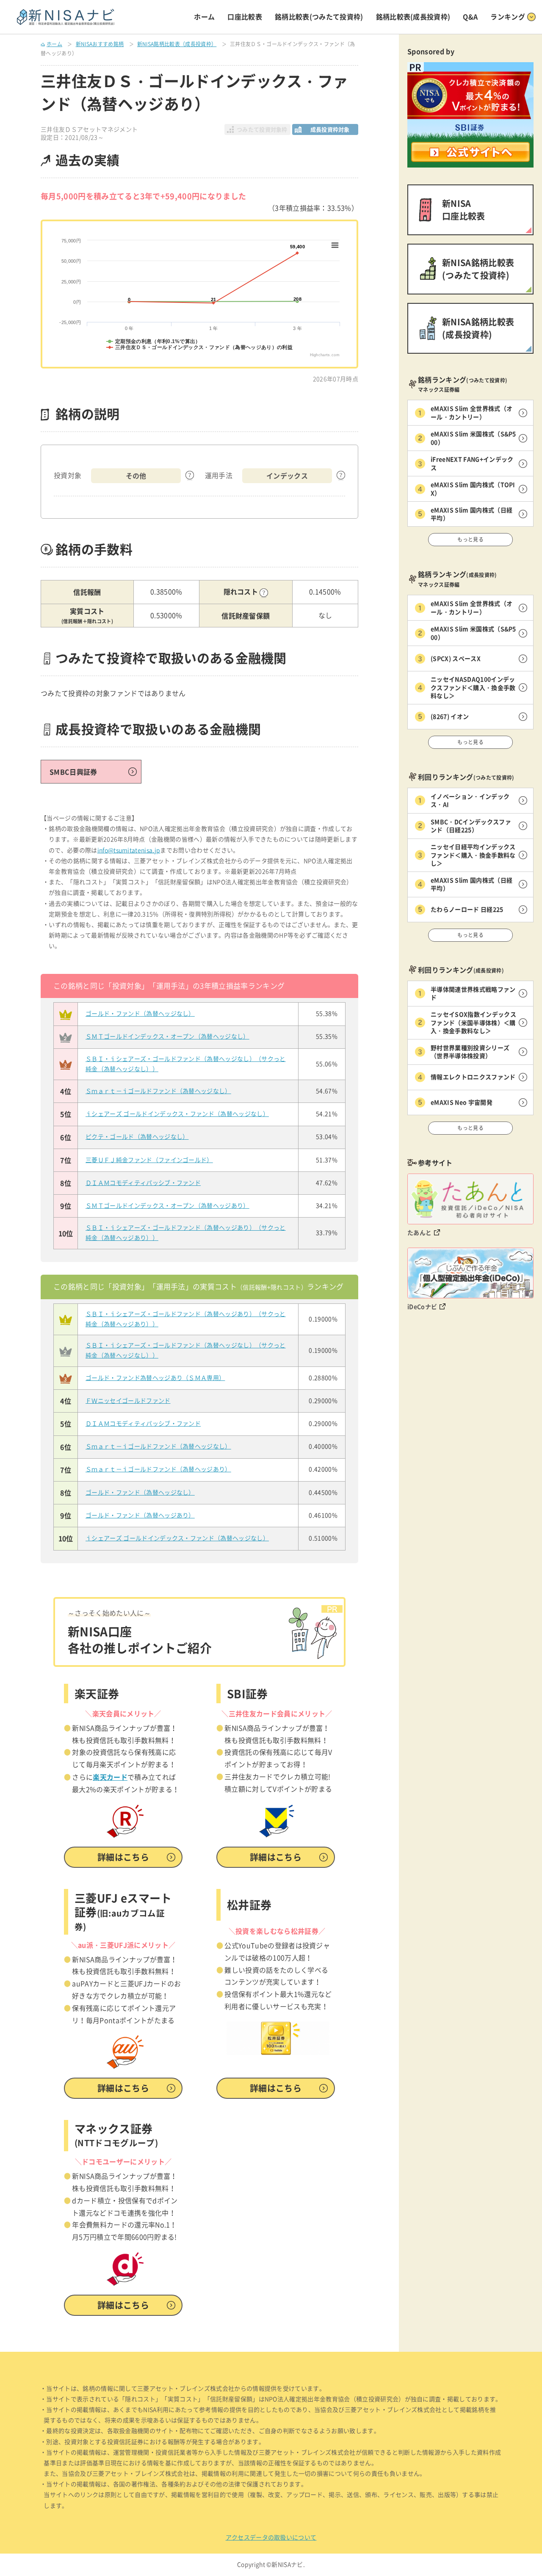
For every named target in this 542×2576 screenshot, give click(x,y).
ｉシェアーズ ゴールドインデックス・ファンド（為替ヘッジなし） (177, 1114)
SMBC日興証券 (73, 772)
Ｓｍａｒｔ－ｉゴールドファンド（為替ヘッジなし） (158, 1091)
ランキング (508, 16)
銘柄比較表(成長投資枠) (413, 16)
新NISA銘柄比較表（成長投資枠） (177, 44)
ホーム (204, 16)
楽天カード (110, 1777)
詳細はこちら (123, 1857)
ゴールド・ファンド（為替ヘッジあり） (140, 1515)
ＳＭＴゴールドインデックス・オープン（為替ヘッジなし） (167, 1036)
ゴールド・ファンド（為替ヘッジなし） (140, 1014)
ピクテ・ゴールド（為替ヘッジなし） (137, 1137)
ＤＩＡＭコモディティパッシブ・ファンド (143, 1183)
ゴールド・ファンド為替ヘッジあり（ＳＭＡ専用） (155, 1378)
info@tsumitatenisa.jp (129, 850)
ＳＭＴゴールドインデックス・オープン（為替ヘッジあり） (167, 1206)
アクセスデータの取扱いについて (271, 2538)
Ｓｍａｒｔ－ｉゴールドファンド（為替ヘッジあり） (158, 1469)
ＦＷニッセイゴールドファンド (128, 1401)
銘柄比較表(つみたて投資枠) (319, 16)
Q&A (470, 16)
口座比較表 (245, 16)
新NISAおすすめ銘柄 (100, 44)
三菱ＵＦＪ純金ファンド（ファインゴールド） (149, 1160)
